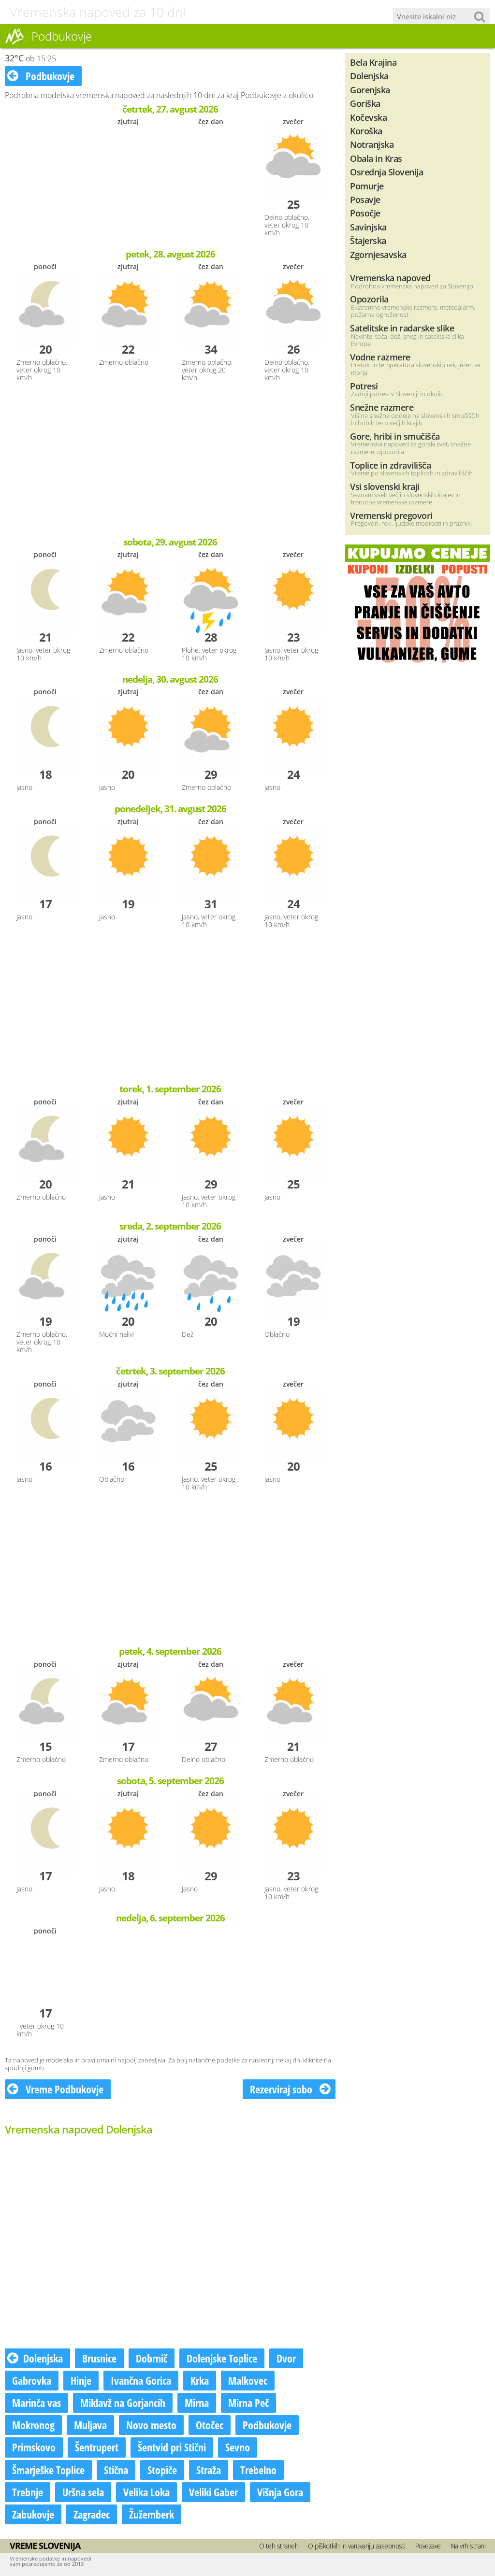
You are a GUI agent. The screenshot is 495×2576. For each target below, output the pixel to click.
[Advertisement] (170, 460)
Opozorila (369, 299)
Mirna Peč (248, 2403)
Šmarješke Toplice (48, 2470)
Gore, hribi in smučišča (395, 436)
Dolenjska (43, 2358)
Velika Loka (146, 2492)
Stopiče (162, 2470)
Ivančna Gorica (141, 2380)
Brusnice (99, 2358)
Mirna (197, 2403)
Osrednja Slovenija (386, 172)
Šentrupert (97, 2447)
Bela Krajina (373, 62)
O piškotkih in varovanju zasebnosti (357, 2546)
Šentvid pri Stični (172, 2447)
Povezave (428, 2546)
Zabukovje (33, 2514)
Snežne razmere (382, 407)
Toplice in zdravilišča (390, 465)
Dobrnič (152, 2358)
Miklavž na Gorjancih (123, 2403)
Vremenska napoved (390, 278)
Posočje (365, 213)
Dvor (286, 2358)
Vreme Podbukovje (63, 2089)
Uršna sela (83, 2492)
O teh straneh (279, 2546)
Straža (209, 2470)
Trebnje (28, 2492)
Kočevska (368, 117)
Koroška (366, 131)
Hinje (81, 2380)
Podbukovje (49, 76)
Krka (200, 2380)
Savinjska (368, 227)
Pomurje (367, 186)
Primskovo (34, 2447)
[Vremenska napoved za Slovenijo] (15, 43)
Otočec (210, 2425)
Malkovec (248, 2380)
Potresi (364, 386)
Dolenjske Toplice (222, 2358)
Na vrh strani (468, 2546)
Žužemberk (152, 2514)
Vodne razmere (380, 357)
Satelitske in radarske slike (402, 328)
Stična (116, 2470)
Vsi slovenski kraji (385, 486)
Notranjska (372, 144)
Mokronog (33, 2425)
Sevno (238, 2447)
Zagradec (92, 2514)
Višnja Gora (280, 2492)
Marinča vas (36, 2403)
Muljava (90, 2425)
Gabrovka (32, 2380)
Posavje (365, 199)
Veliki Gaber (213, 2492)
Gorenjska (370, 90)
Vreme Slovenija (45, 2546)
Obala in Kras (376, 158)
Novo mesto (151, 2425)
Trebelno (258, 2470)
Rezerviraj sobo (282, 2089)
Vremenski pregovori (391, 515)
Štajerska (368, 240)
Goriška (365, 103)
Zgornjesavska (378, 254)
